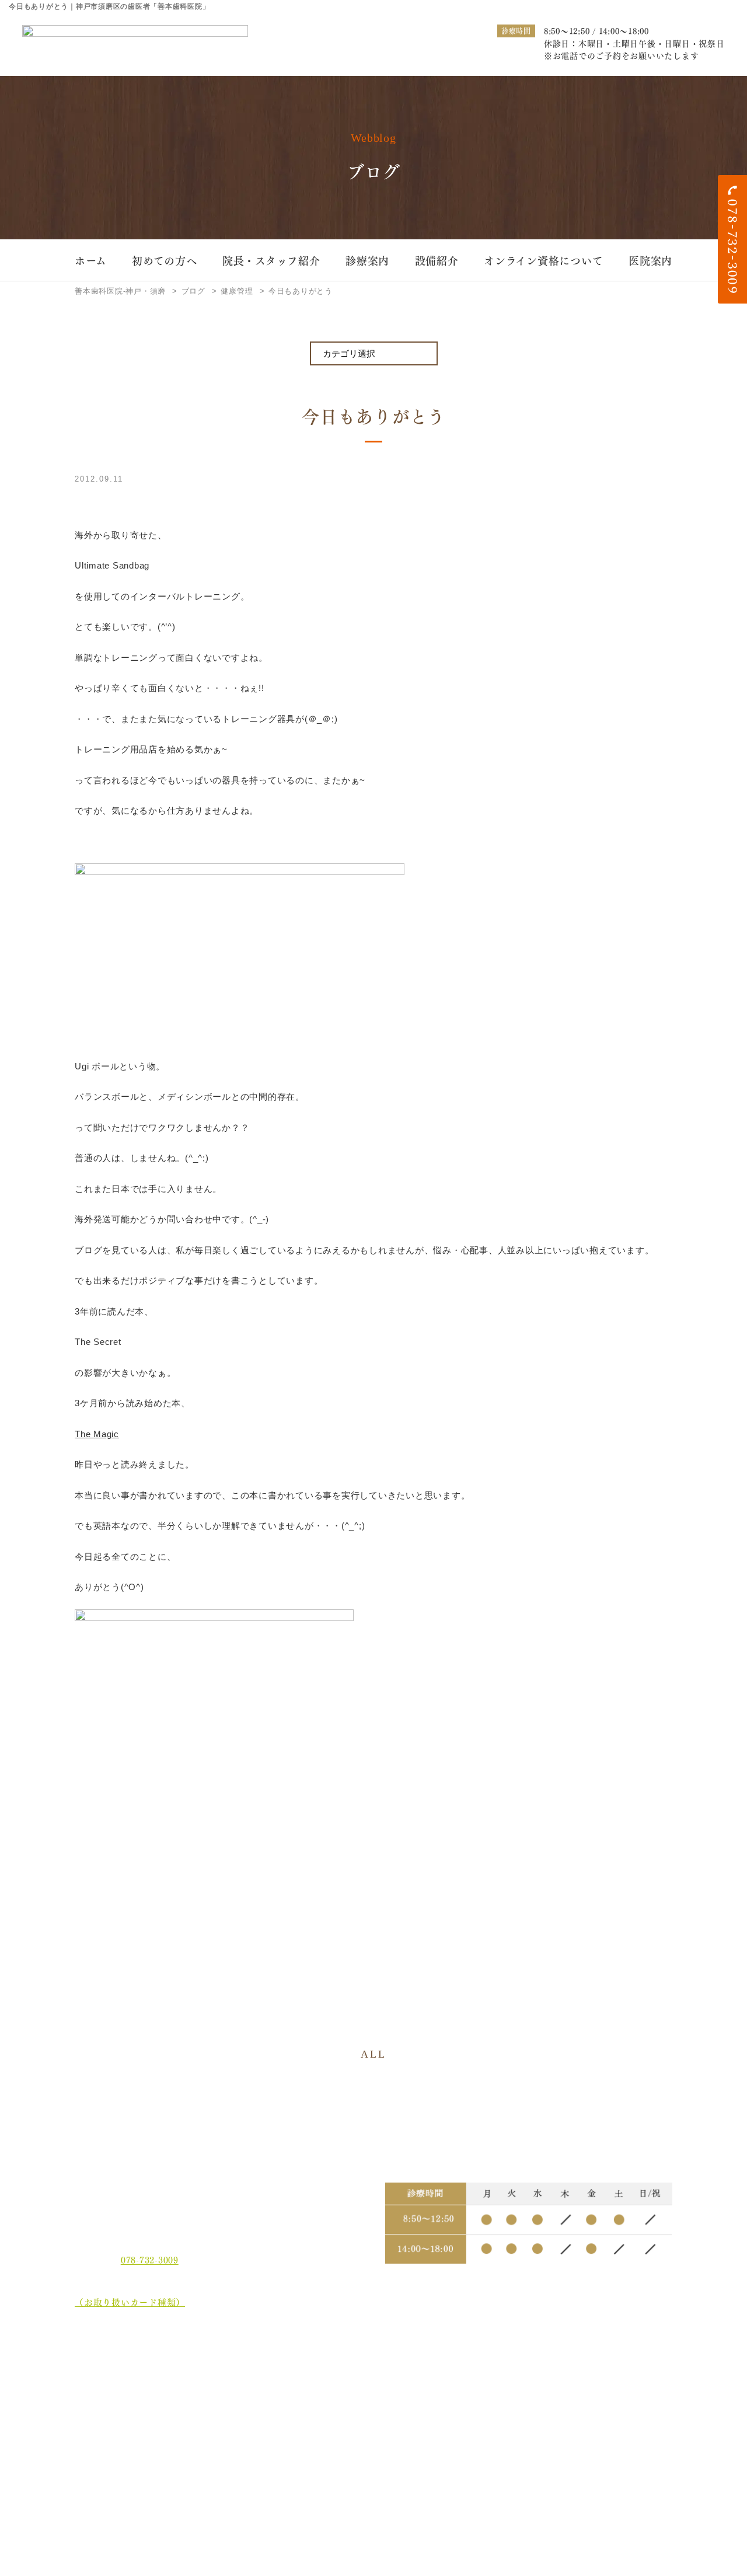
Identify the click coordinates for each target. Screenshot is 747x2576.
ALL (373, 2054)
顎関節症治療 (594, 2366)
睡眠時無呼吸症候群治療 (387, 2403)
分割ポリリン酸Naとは (130, 2432)
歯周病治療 (363, 2366)
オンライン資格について (543, 260)
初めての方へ (165, 260)
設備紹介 (437, 260)
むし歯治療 (249, 2366)
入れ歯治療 (363, 2384)
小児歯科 (586, 2384)
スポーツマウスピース (497, 2403)
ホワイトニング (257, 2384)
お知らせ (101, 2454)
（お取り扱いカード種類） (130, 2302)
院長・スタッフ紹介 (271, 260)
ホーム (90, 260)
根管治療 (472, 2366)
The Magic (97, 1434)
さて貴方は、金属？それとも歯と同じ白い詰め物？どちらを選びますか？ (618, 2411)
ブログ (97, 2475)
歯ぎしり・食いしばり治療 (277, 2403)
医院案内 (650, 260)
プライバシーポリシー (129, 2497)
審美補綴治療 (481, 2384)
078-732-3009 (150, 2260)
